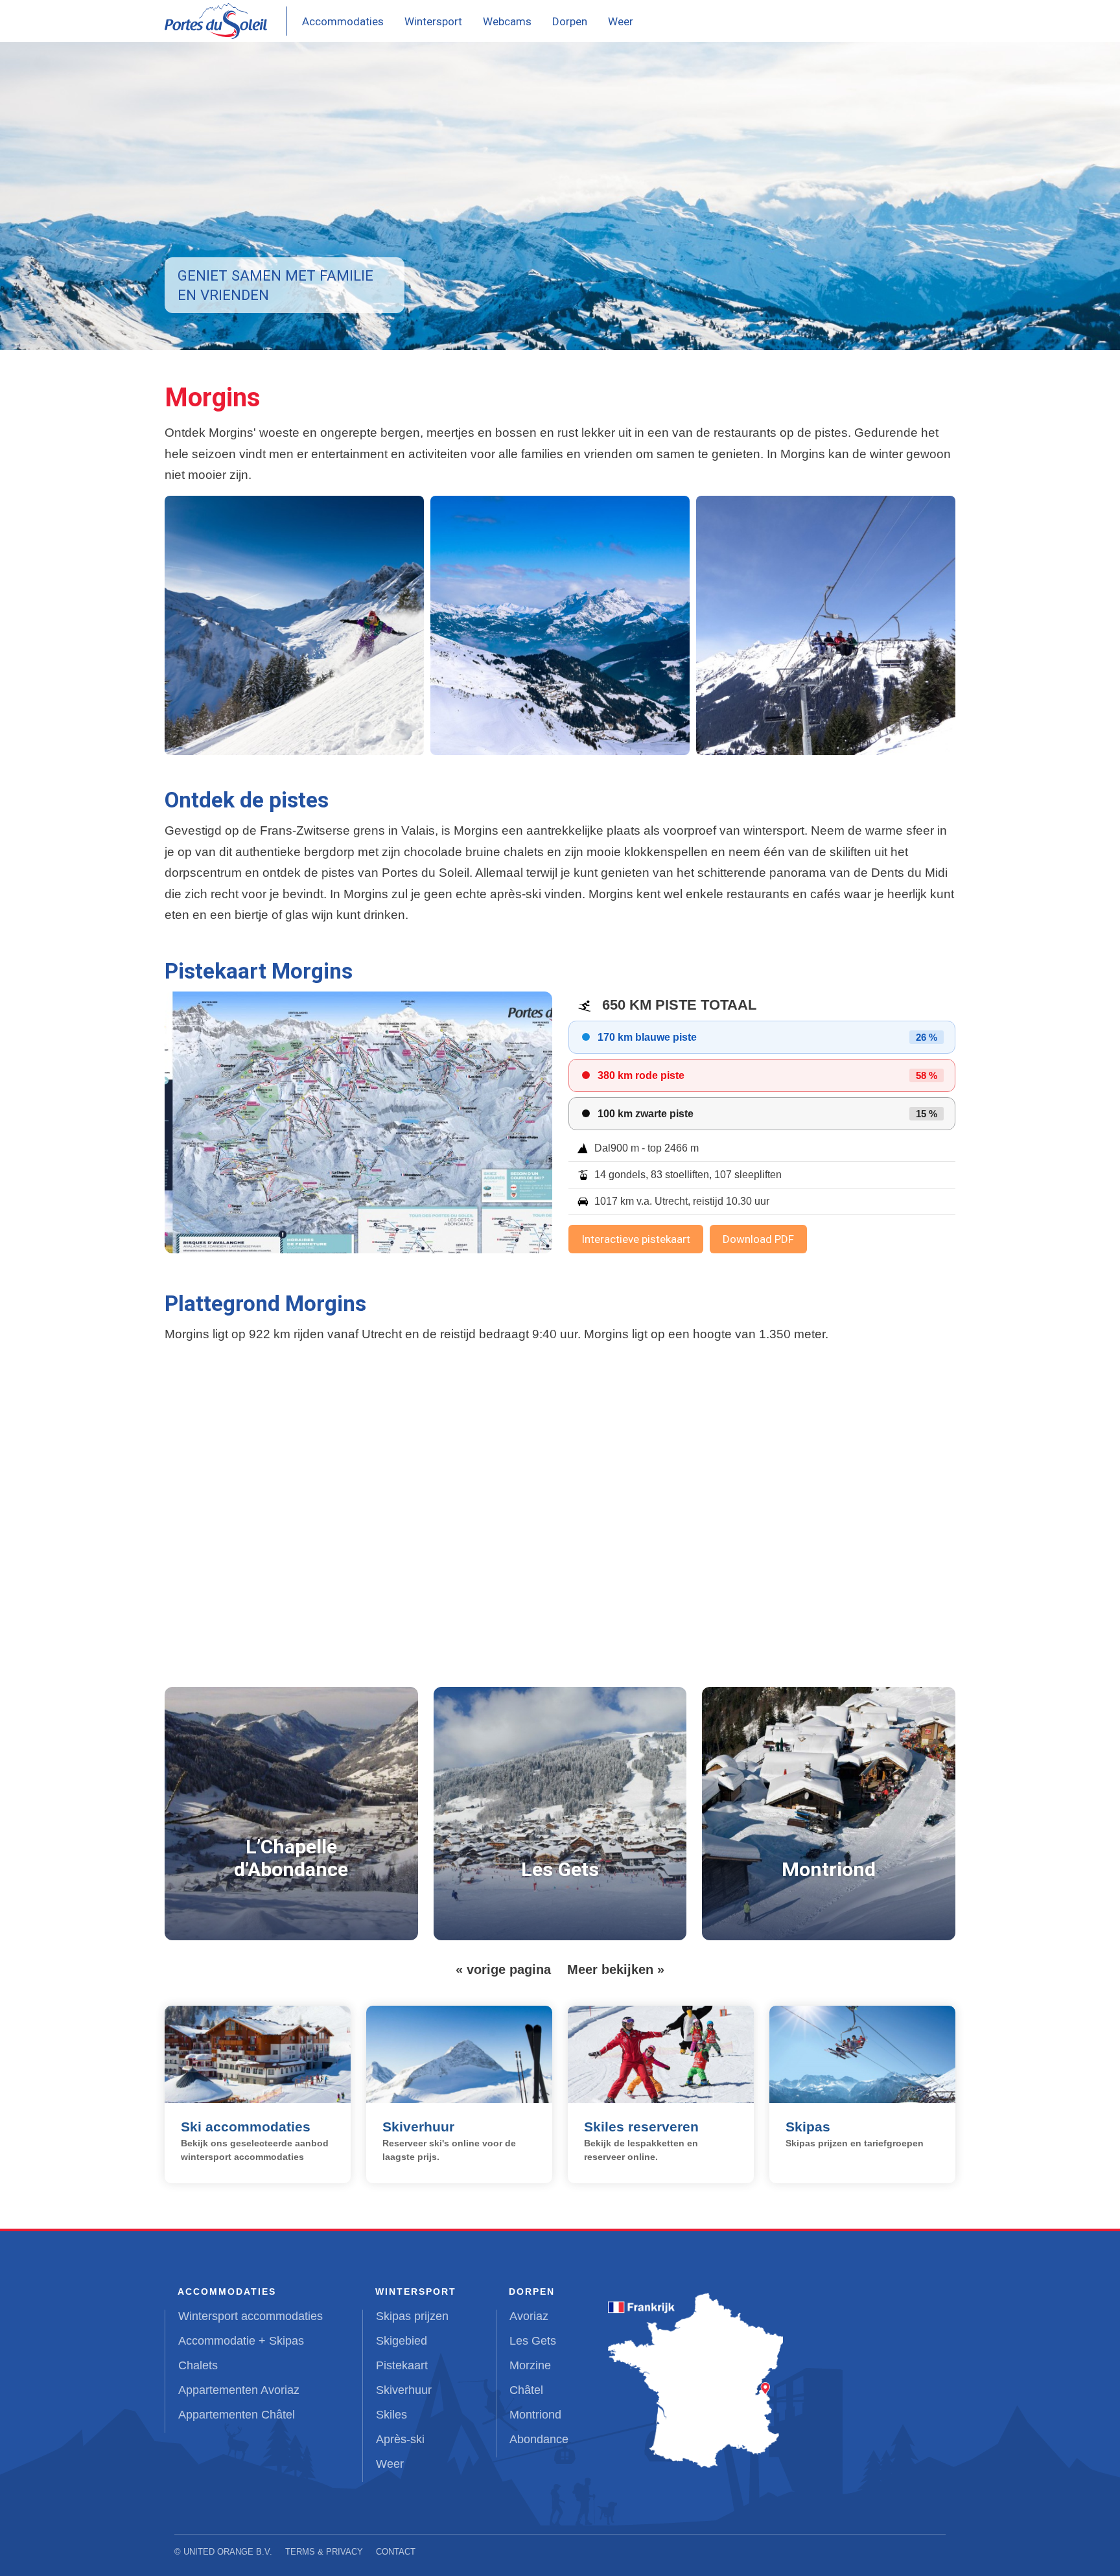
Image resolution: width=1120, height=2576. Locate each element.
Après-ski (400, 2439)
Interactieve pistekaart (636, 1239)
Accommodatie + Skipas (241, 2341)
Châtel (526, 2390)
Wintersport (433, 21)
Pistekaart (402, 2365)
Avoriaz (529, 2316)
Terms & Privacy (324, 2552)
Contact (396, 2552)
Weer (621, 21)
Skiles (391, 2415)
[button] (294, 625)
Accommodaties (343, 21)
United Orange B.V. (228, 2552)
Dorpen (570, 21)
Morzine (530, 2365)
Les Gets (533, 2341)
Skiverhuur (404, 2390)
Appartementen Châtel (237, 2415)
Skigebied (402, 2341)
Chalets (198, 2365)
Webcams (507, 21)
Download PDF (758, 1239)
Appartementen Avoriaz (239, 2390)
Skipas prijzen (412, 2316)
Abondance (539, 2439)
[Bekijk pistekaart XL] (358, 1122)
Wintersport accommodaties (251, 2316)
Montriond (535, 2415)
